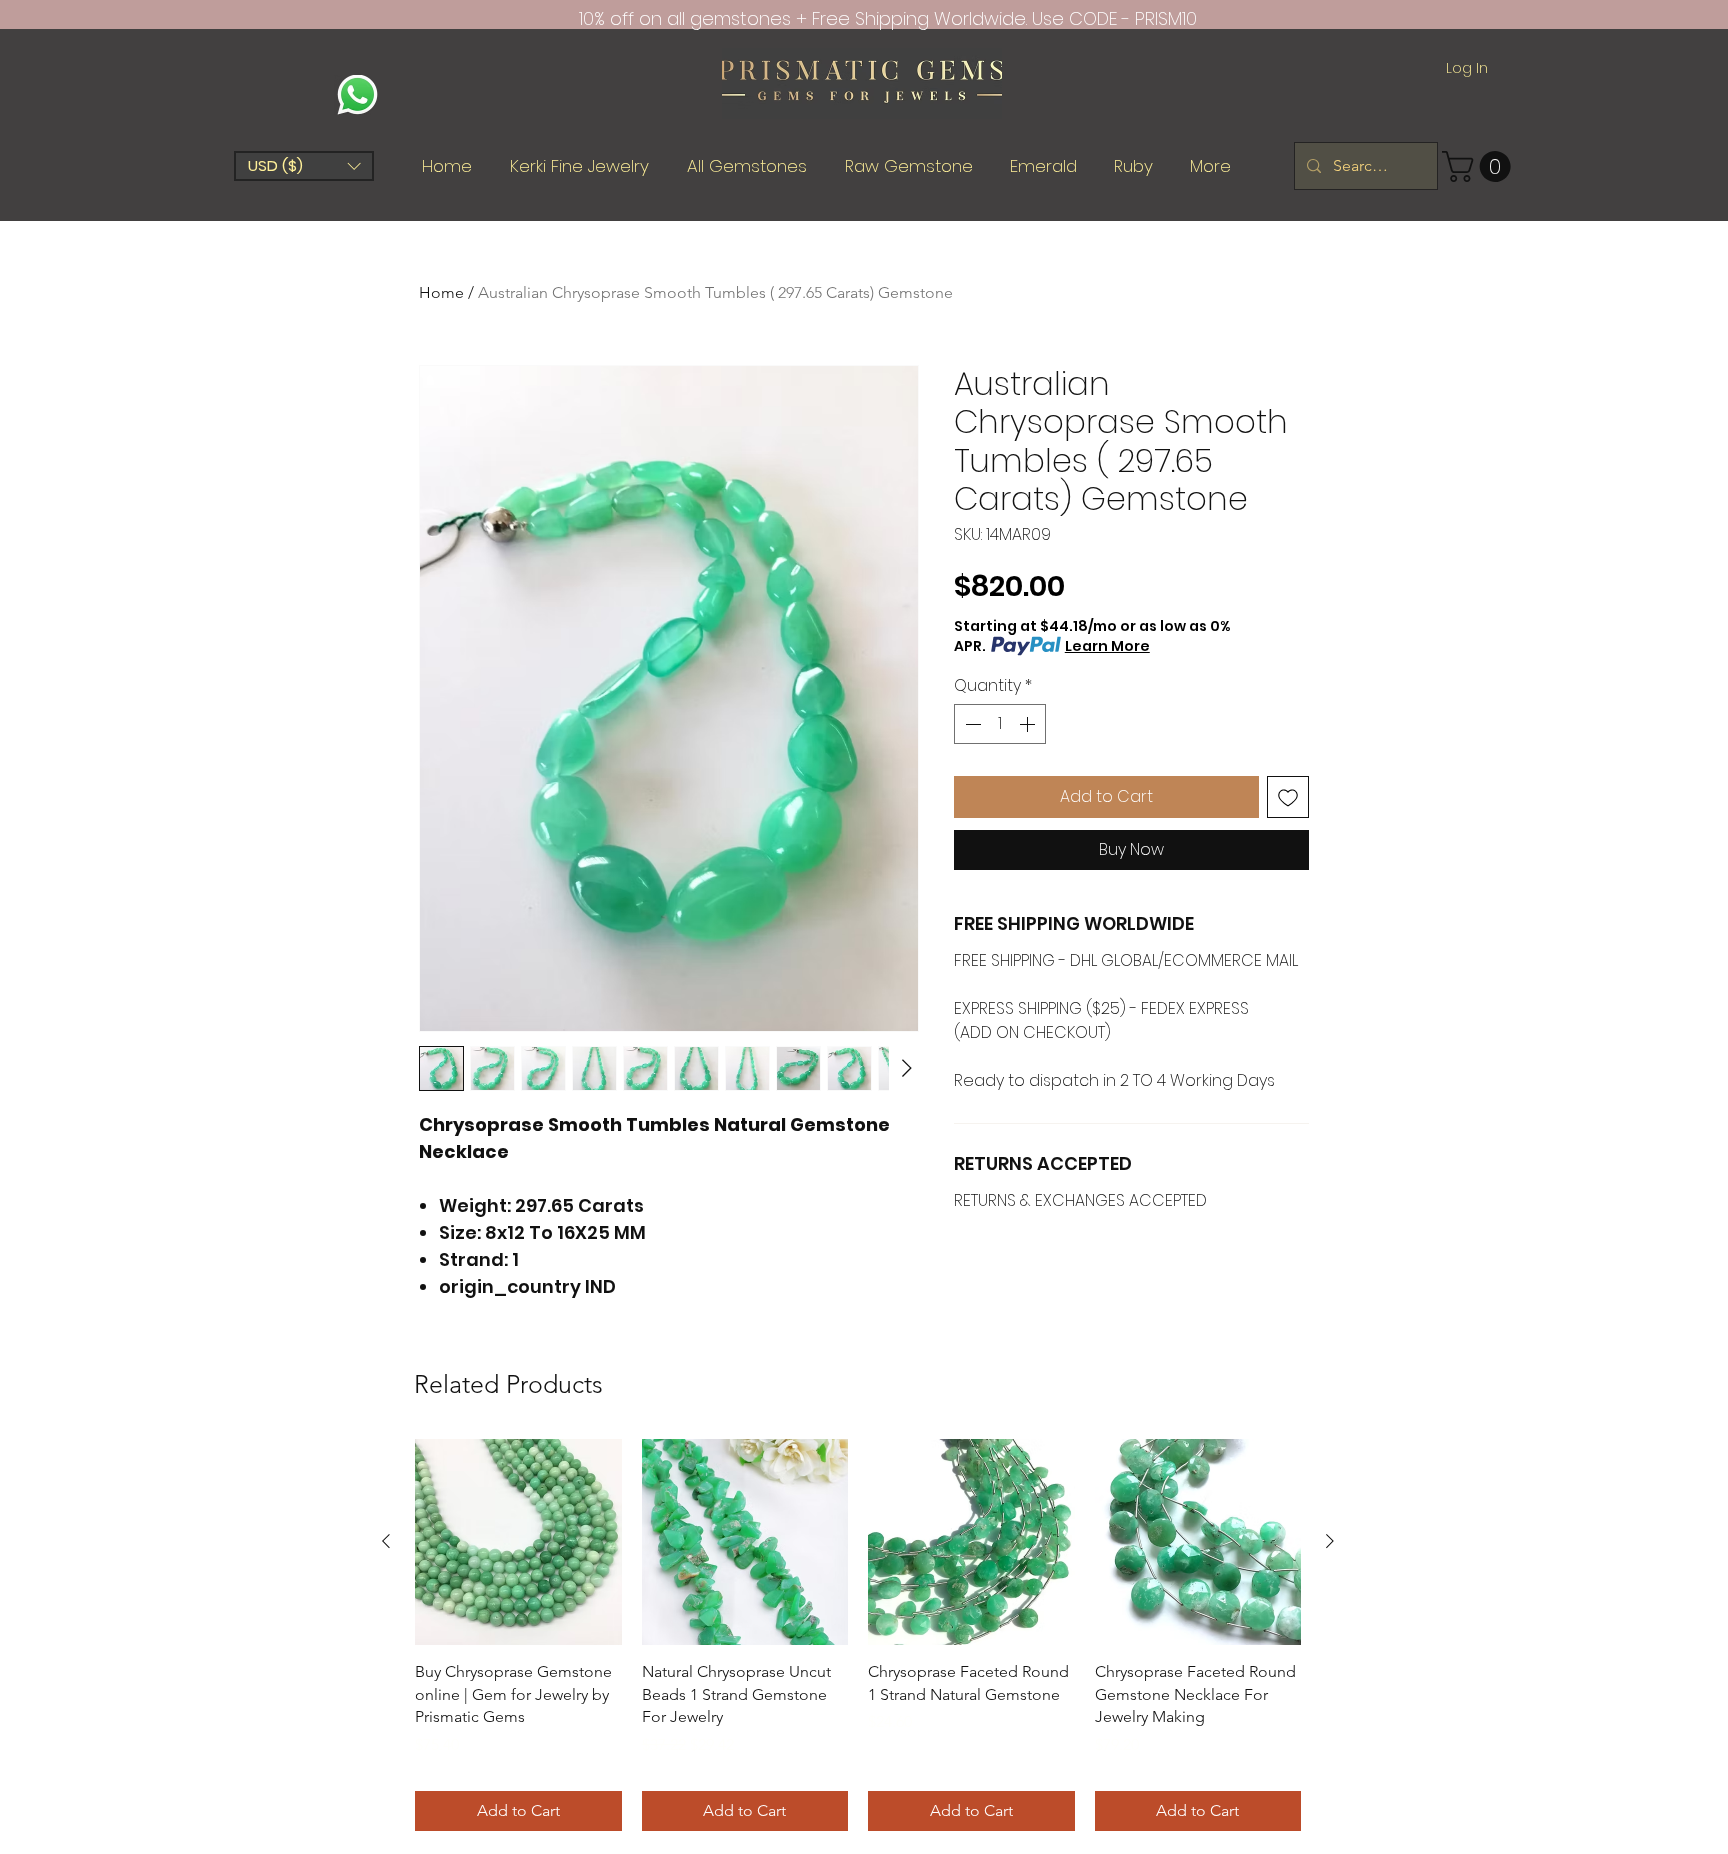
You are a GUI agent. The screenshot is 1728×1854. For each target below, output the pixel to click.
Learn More (1107, 646)
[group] (858, 1635)
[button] (304, 166)
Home (441, 292)
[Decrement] (971, 724)
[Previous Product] (386, 1541)
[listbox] (304, 166)
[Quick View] (518, 1542)
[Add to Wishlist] (1288, 797)
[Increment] (1029, 724)
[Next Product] (1330, 1541)
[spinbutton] (1000, 724)
